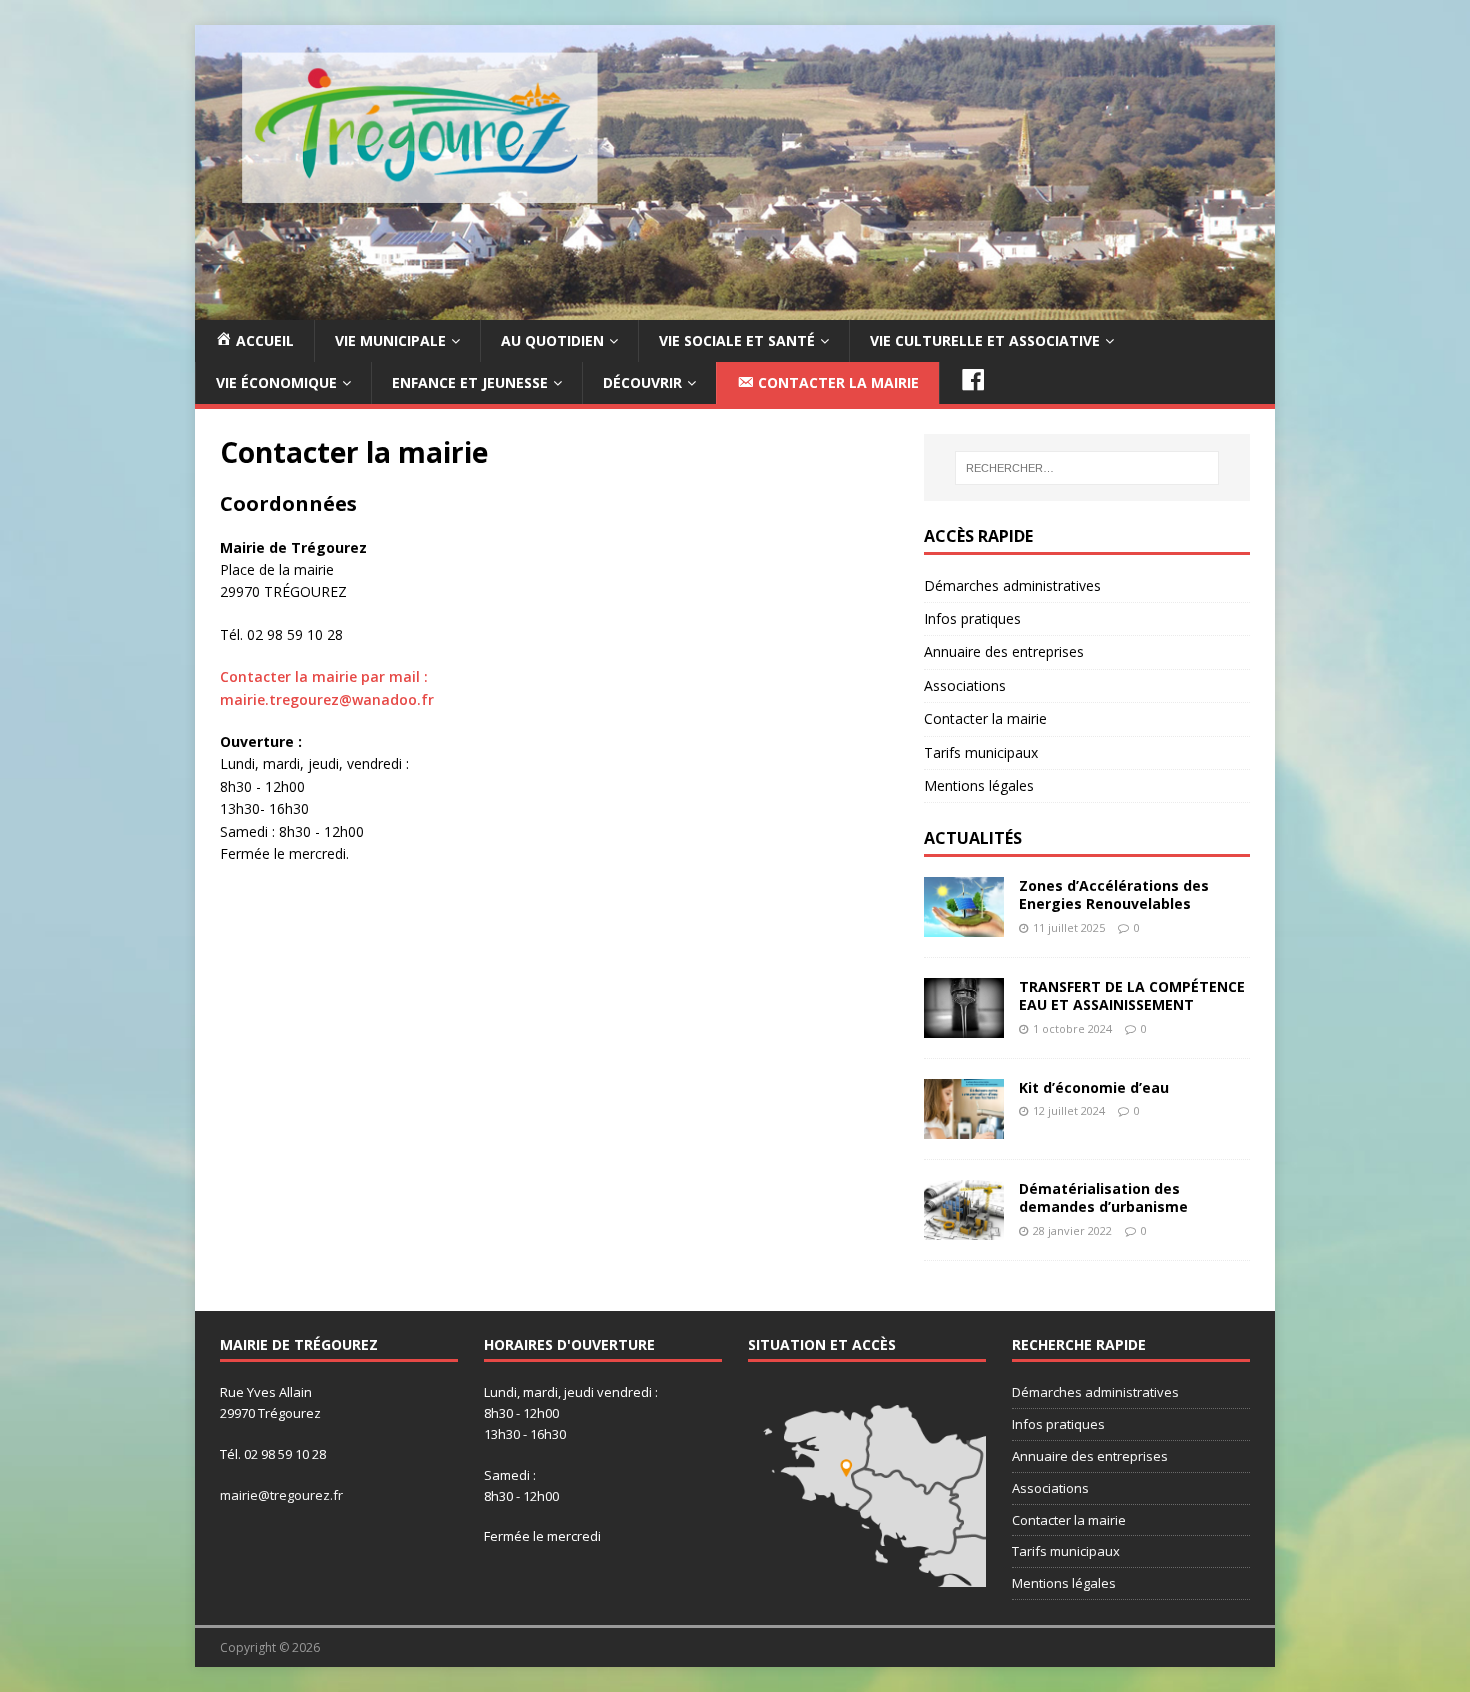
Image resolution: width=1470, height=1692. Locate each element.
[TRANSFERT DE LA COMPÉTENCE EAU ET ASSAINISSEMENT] (964, 1026)
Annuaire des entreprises (1004, 651)
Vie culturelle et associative (985, 340)
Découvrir (642, 382)
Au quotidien (552, 340)
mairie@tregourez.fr (281, 1495)
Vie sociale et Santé (737, 340)
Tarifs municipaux (981, 752)
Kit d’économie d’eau (1094, 1087)
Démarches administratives (1012, 585)
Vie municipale (390, 340)
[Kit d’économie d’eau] (964, 1127)
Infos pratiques (972, 618)
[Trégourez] (735, 307)
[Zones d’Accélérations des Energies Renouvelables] (964, 925)
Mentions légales (979, 785)
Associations (965, 685)
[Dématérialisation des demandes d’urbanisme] (964, 1228)
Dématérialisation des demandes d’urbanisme (1103, 1197)
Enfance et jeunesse (470, 382)
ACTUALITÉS (973, 838)
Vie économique (276, 382)
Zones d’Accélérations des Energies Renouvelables (1114, 894)
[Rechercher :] (1087, 468)
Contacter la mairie (985, 718)
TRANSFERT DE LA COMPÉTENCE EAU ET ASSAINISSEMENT (1132, 995)
